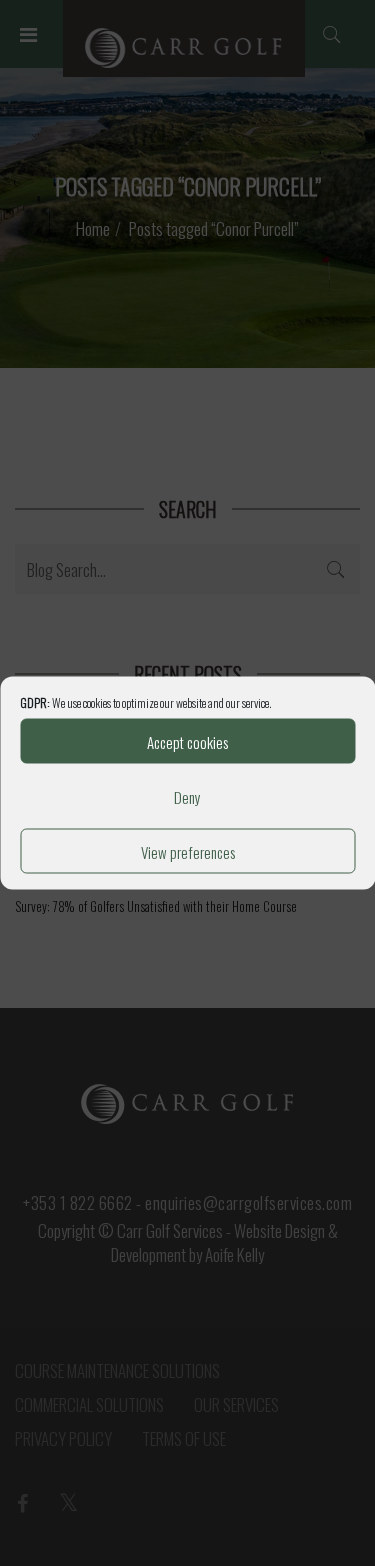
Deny (187, 796)
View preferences (188, 851)
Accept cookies (187, 741)
